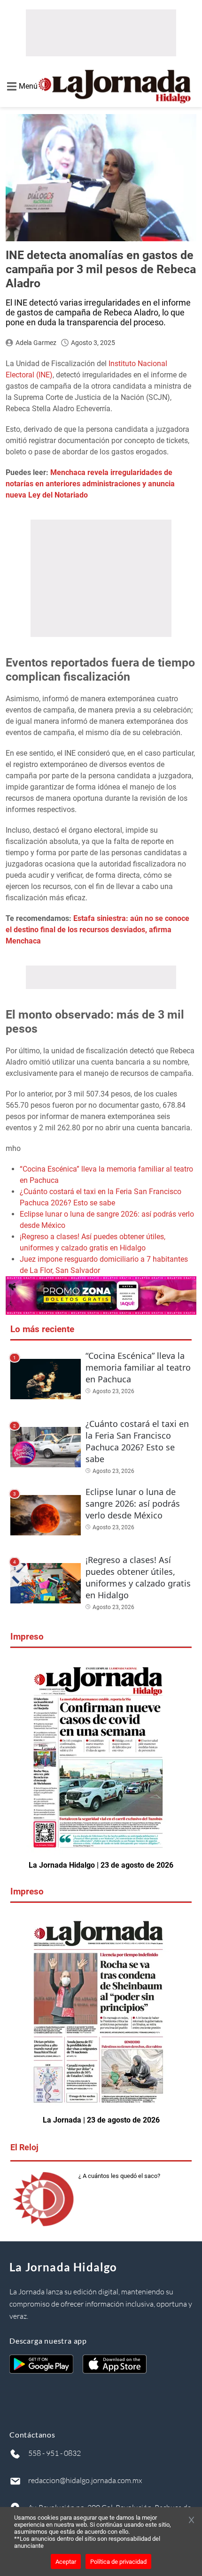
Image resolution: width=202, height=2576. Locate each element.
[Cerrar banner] (191, 2521)
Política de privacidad (118, 2562)
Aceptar (66, 2562)
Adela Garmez (36, 343)
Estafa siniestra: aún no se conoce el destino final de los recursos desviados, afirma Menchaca (97, 930)
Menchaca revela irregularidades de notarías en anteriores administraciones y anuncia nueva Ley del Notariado (90, 484)
